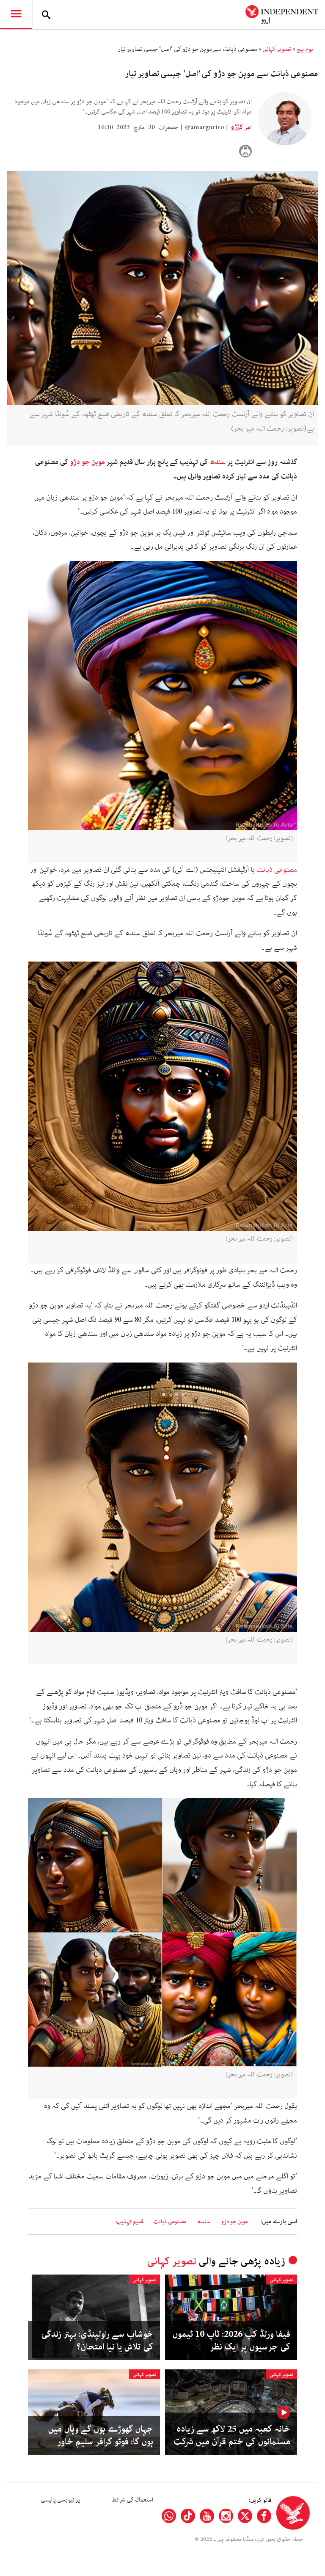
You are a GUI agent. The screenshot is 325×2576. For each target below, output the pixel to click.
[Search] (46, 14)
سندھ (218, 462)
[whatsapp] (169, 2516)
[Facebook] (264, 2516)
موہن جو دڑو (87, 462)
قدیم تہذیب (130, 2222)
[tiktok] (188, 2516)
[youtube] (207, 2516)
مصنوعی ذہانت (277, 870)
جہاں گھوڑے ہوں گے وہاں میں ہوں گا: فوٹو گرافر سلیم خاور (101, 2435)
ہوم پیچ (305, 49)
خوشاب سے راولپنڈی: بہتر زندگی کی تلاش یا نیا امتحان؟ (97, 2341)
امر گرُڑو (241, 127)
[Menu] (16, 14)
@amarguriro (205, 127)
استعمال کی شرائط (132, 2500)
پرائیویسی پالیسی (60, 2500)
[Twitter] (245, 2516)
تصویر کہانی (277, 49)
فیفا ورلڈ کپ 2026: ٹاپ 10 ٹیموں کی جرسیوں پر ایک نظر (231, 2341)
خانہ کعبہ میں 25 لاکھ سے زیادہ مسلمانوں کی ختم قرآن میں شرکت (232, 2435)
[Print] (245, 151)
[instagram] (226, 2516)
